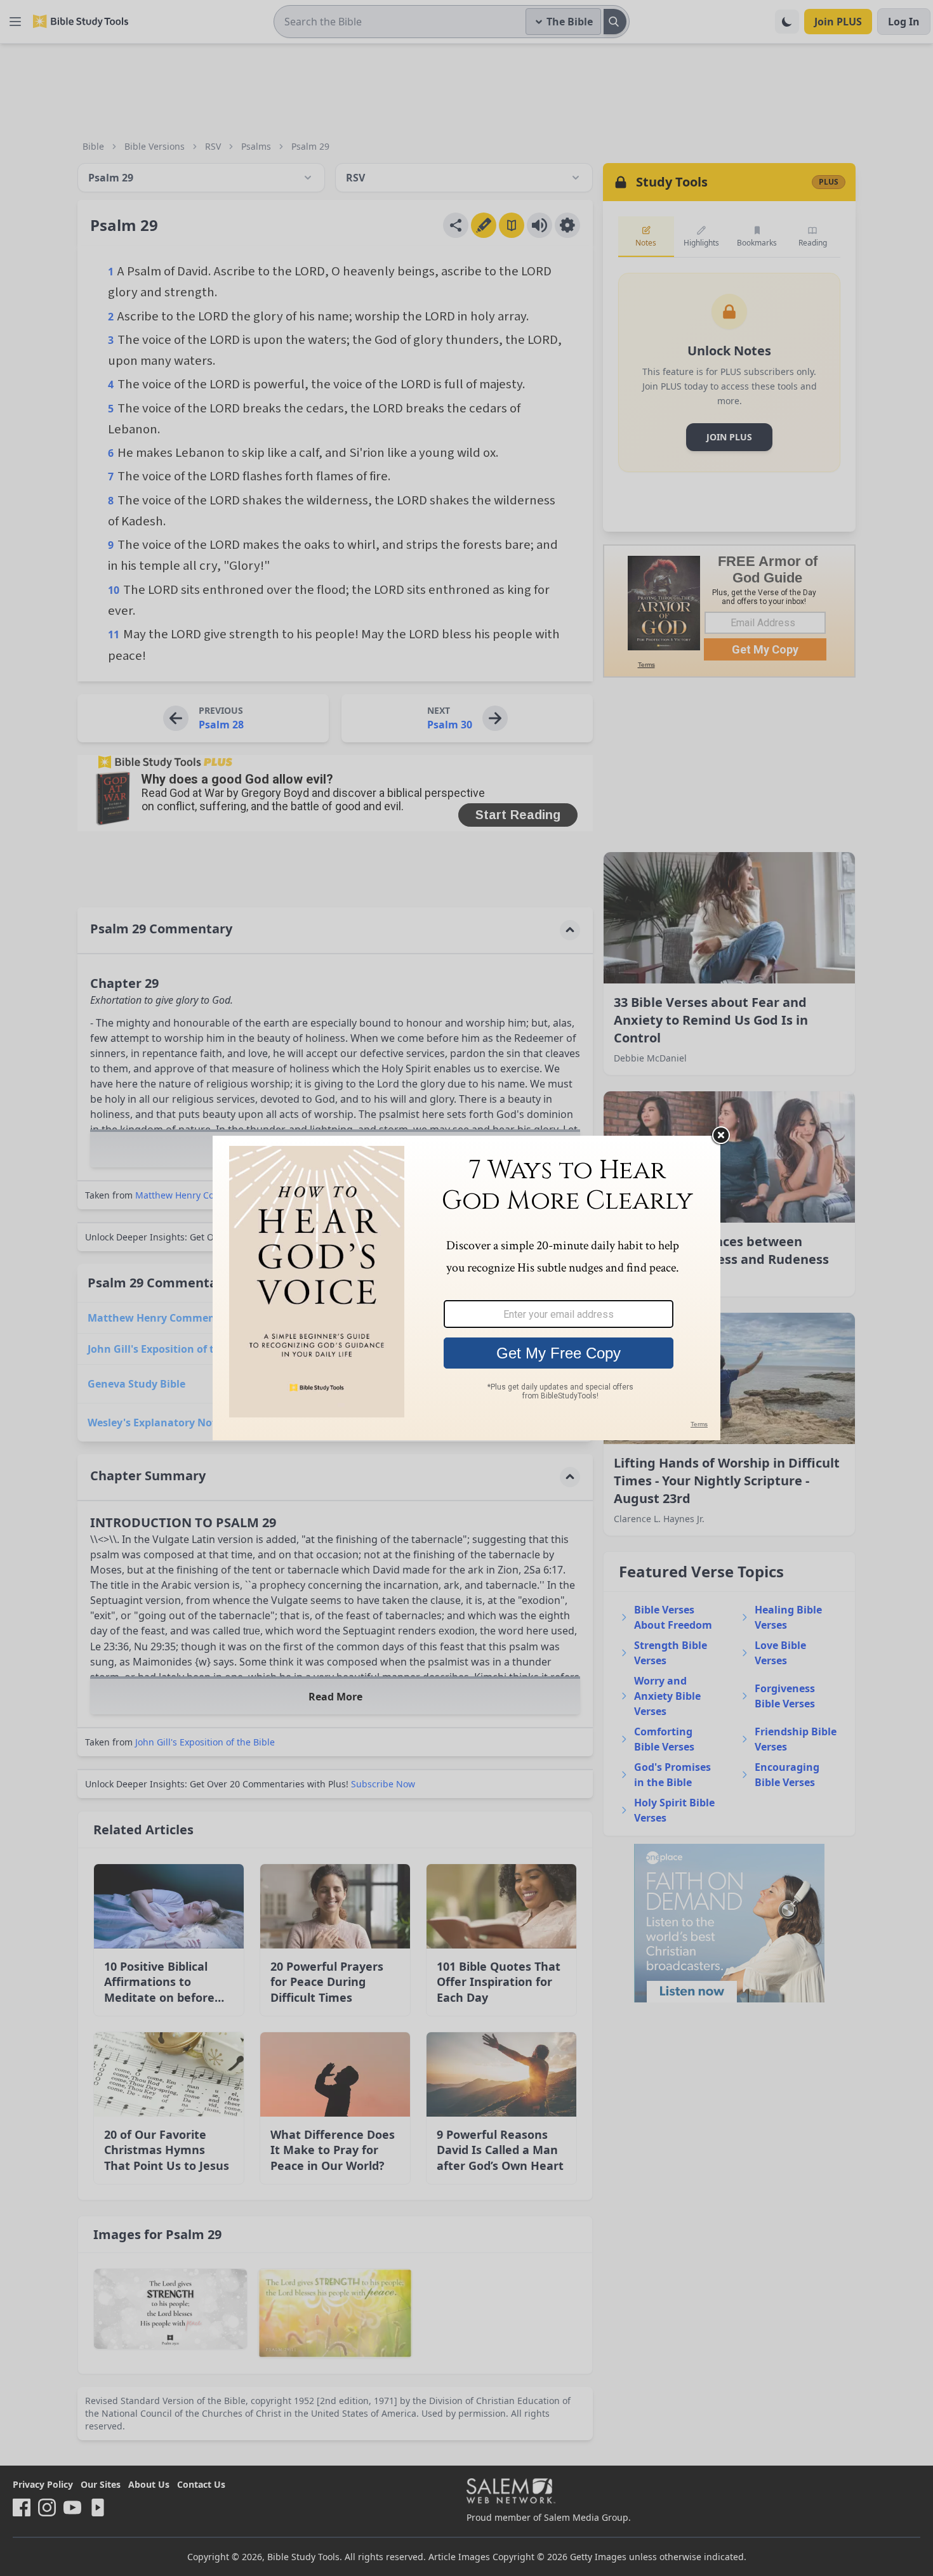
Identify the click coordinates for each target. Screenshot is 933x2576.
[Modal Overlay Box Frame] (466, 1288)
